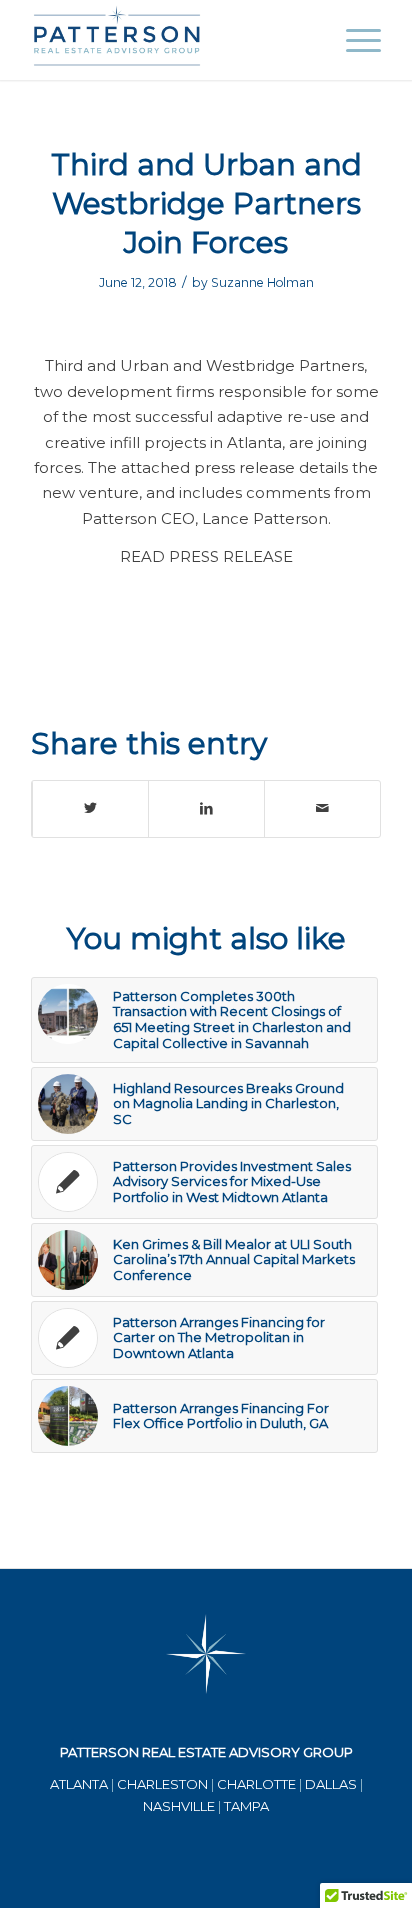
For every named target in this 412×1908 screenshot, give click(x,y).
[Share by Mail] (322, 808)
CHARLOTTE (256, 1784)
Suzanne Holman (262, 282)
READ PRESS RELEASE (206, 557)
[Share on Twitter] (90, 808)
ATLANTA (79, 1784)
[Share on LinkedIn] (206, 808)
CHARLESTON (162, 1784)
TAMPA (246, 1806)
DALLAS (331, 1784)
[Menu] (353, 40)
